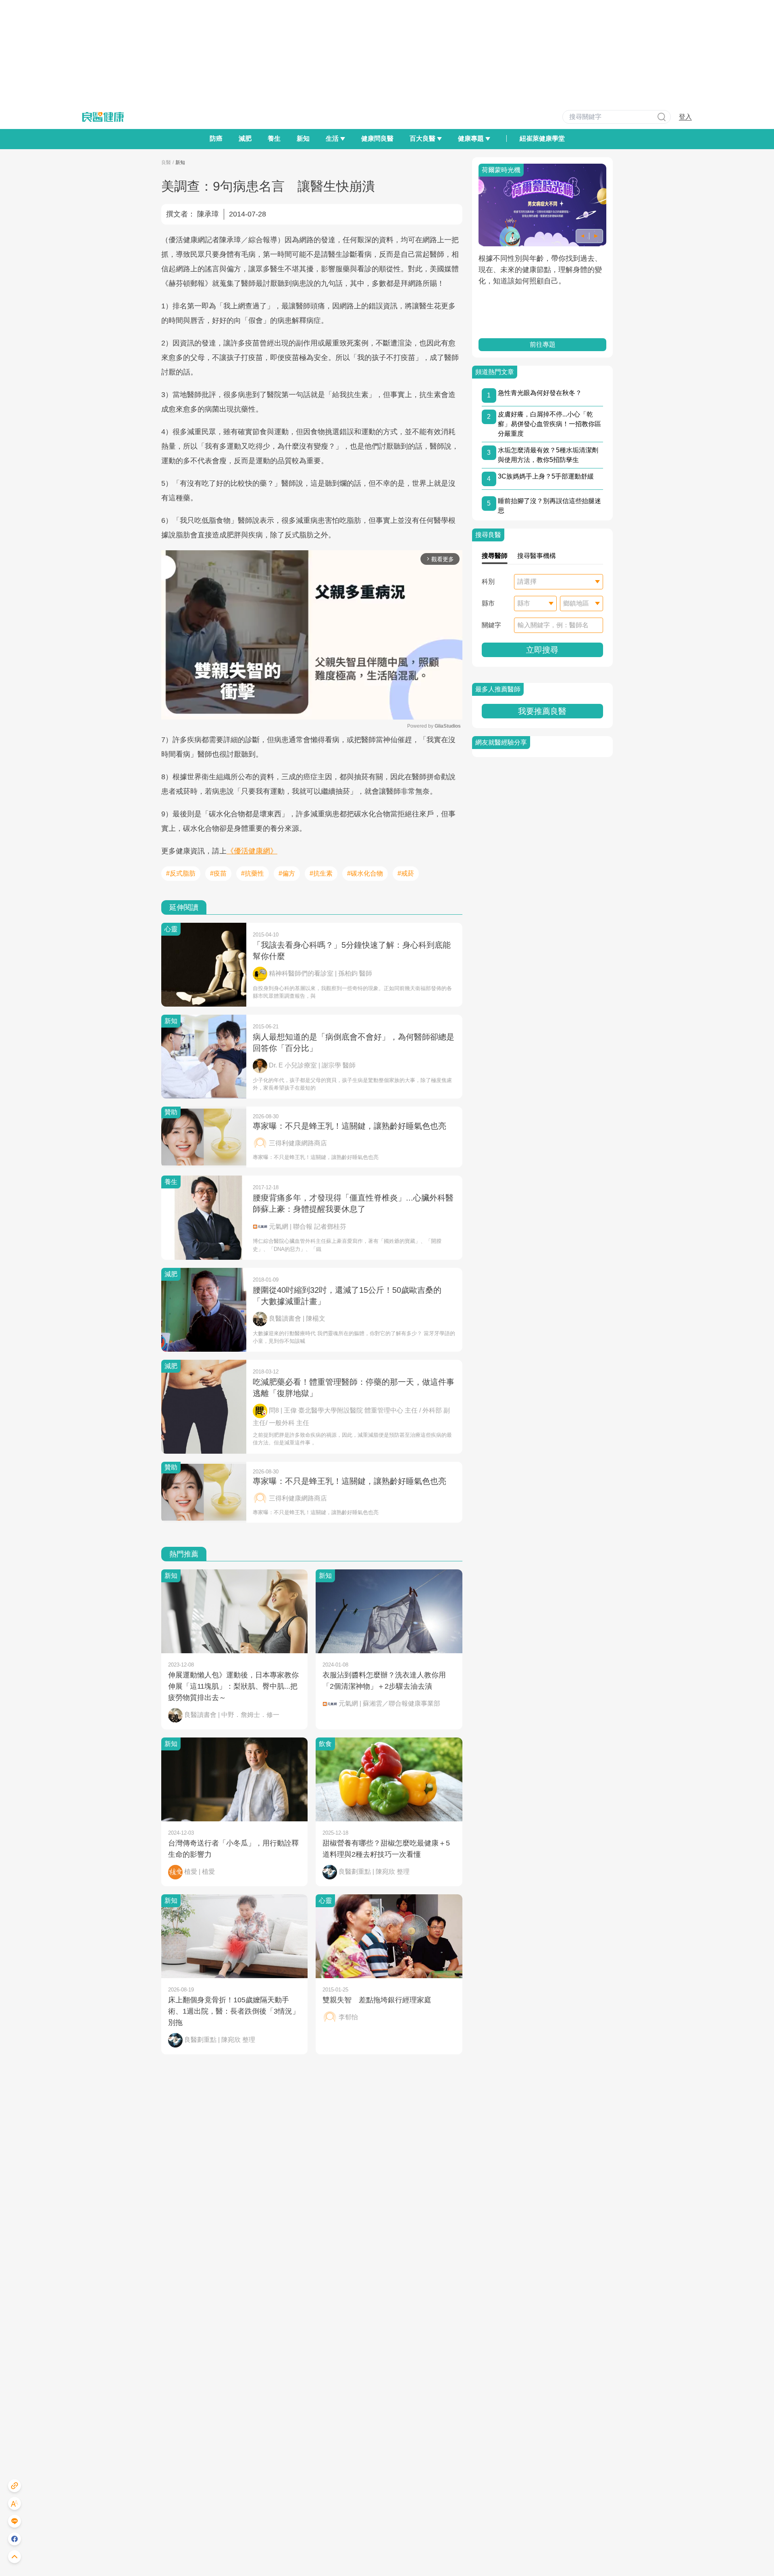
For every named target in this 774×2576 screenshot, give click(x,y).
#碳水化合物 (365, 873)
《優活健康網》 (252, 851)
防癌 (216, 138)
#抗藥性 (253, 873)
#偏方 (287, 873)
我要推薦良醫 (542, 711)
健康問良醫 (377, 138)
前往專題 (542, 344)
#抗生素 (321, 873)
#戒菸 (406, 873)
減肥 (245, 138)
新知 (303, 138)
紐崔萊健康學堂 (542, 138)
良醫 (166, 162)
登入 (685, 117)
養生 (274, 138)
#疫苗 (218, 873)
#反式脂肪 (181, 873)
